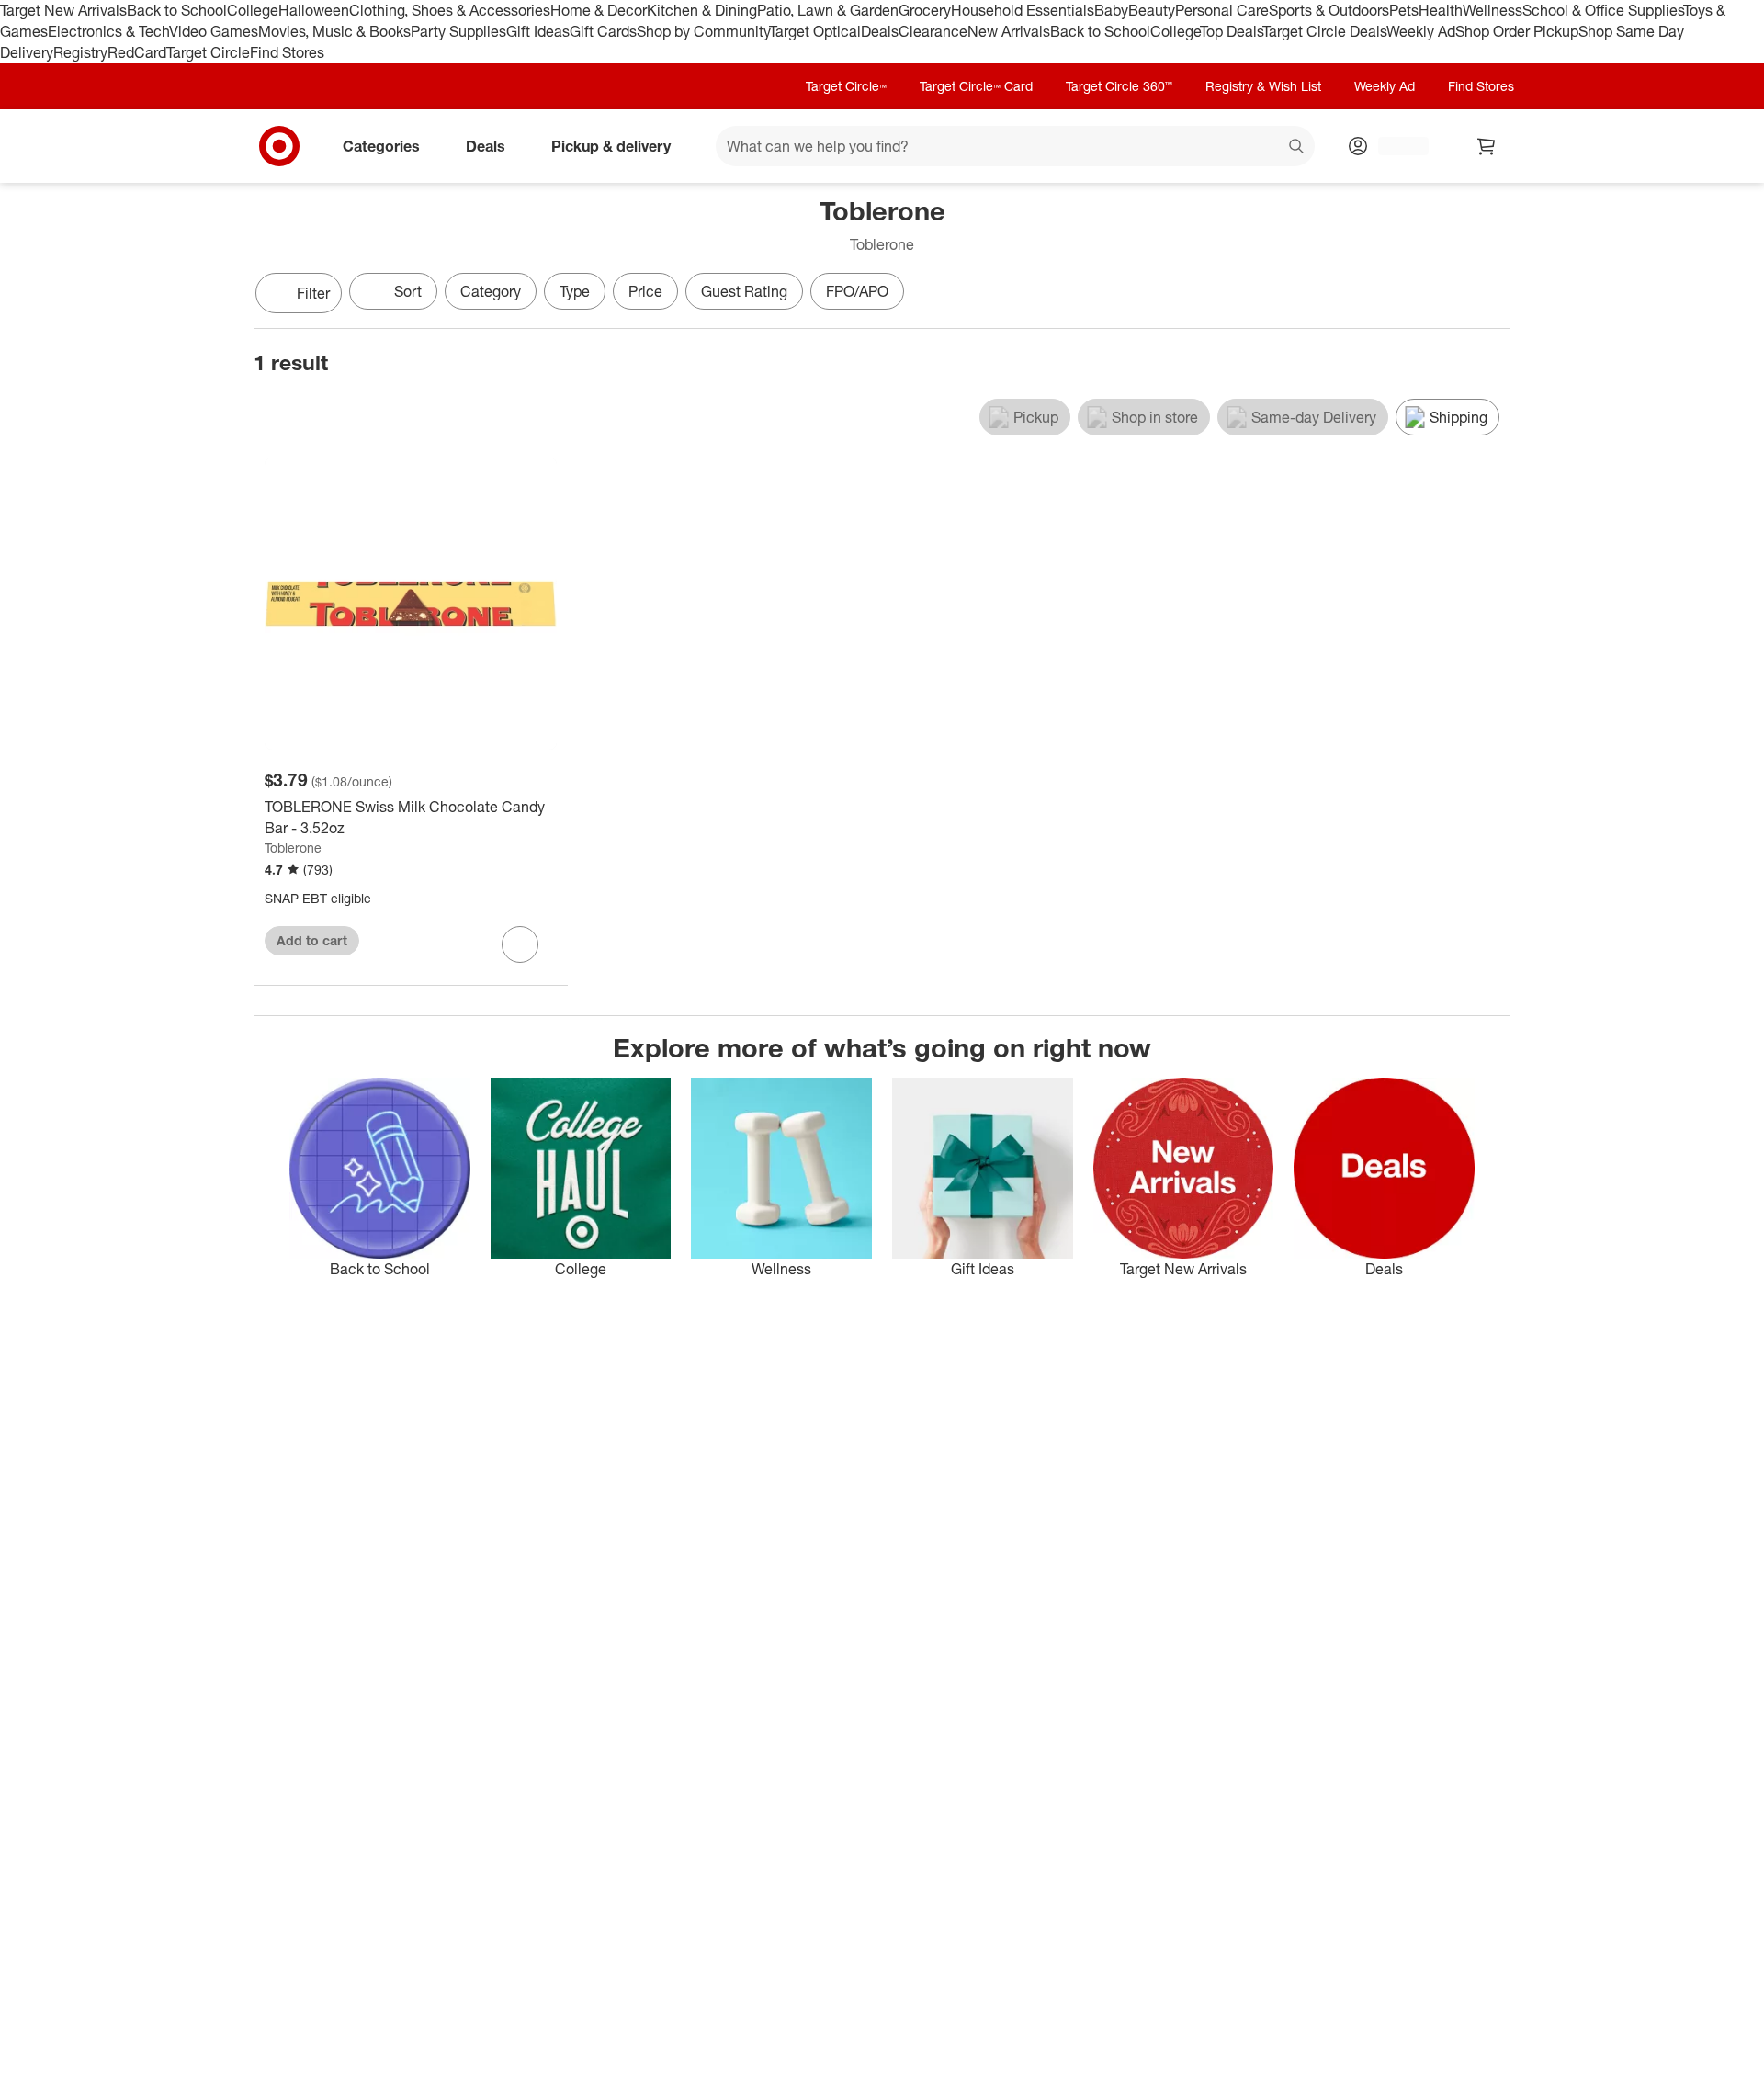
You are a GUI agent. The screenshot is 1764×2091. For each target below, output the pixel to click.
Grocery (925, 10)
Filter (313, 293)
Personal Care (1222, 10)
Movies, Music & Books (334, 31)
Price (645, 291)
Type (575, 291)
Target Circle (208, 52)
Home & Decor (599, 10)
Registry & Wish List (1263, 86)
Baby (1111, 10)
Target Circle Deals (1324, 31)
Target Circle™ (846, 86)
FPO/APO (857, 291)
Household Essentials (1023, 10)
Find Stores (287, 52)
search (1297, 147)
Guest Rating (744, 291)
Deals (880, 31)
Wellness (1493, 10)
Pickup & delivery (611, 145)
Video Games (214, 31)
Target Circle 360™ (1119, 86)
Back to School (177, 10)
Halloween (314, 10)
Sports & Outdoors (1329, 10)
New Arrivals (1009, 31)
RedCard (137, 52)
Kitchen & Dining (702, 10)
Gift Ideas (538, 31)
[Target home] (279, 146)
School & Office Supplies (1603, 10)
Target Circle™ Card (976, 86)
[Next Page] (1492, 295)
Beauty (1152, 10)
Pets (1404, 10)
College (253, 10)
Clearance (933, 31)
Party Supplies (458, 31)
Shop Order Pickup (1517, 31)
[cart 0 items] (1487, 146)
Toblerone (293, 848)
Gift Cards (603, 31)
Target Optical (815, 31)
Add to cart (312, 940)
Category (491, 291)
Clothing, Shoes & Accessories (450, 10)
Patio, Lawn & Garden (828, 10)
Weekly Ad (1421, 31)
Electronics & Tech (108, 31)
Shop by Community (703, 31)
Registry (80, 52)
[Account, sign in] (1394, 146)
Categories (381, 145)
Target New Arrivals (63, 10)
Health (1441, 10)
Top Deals (1231, 31)
